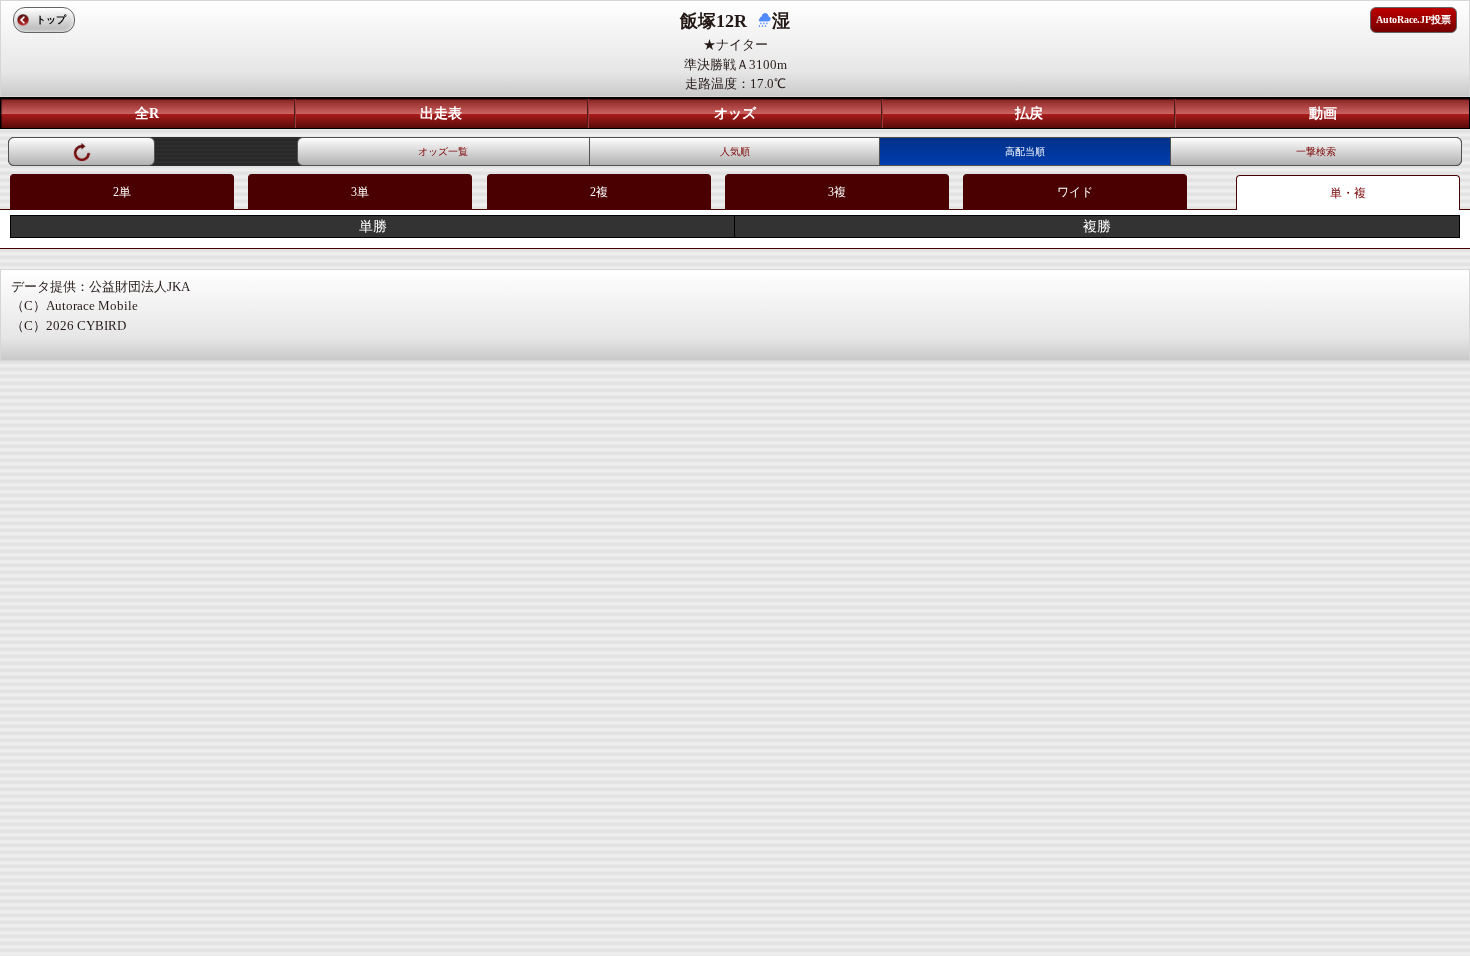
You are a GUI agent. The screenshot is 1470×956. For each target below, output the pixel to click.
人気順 (735, 151)
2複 (599, 192)
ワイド (1075, 192)
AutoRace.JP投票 (1413, 19)
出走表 (441, 113)
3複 (837, 192)
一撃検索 (1316, 151)
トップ (51, 19)
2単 (122, 192)
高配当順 (1025, 151)
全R (147, 113)
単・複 (1348, 193)
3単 (360, 192)
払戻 (1029, 113)
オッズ (735, 113)
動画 (1323, 113)
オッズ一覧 (443, 151)
